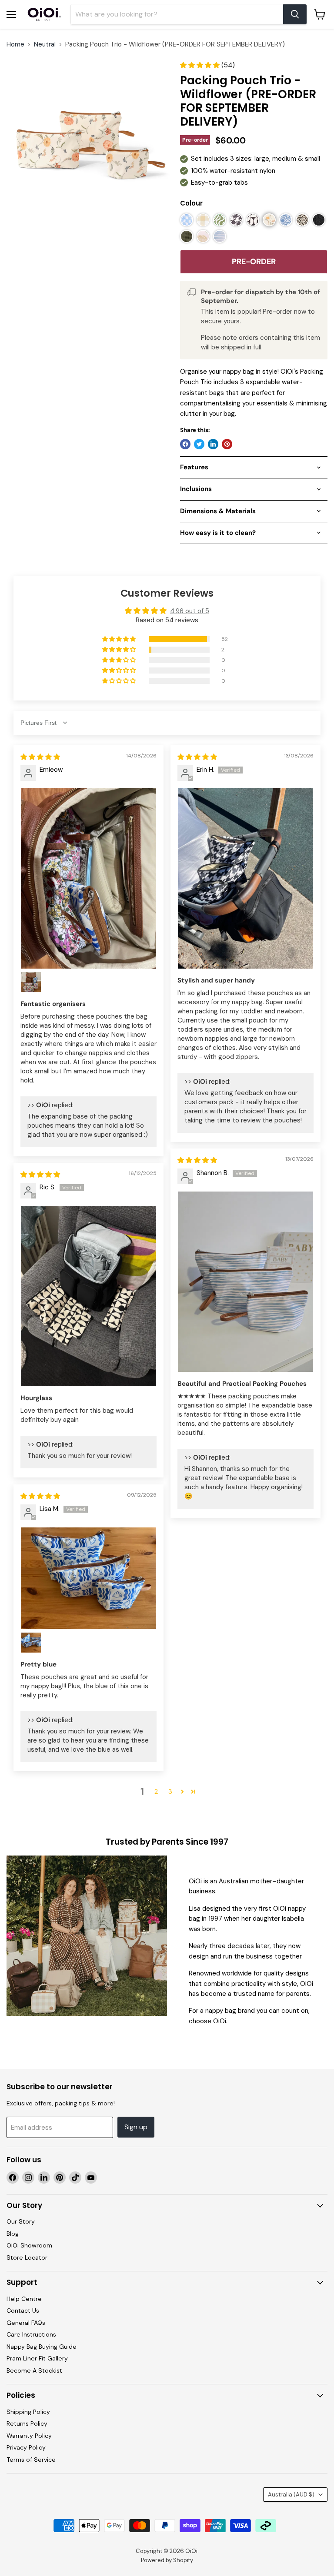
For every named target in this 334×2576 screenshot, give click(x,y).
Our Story (21, 2221)
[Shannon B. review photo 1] (245, 1282)
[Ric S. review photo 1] (89, 1296)
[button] (201, 65)
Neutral (45, 45)
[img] (40, 757)
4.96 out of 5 (190, 611)
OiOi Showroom (29, 2245)
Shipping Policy (28, 2412)
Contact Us (23, 2310)
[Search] (295, 14)
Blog (13, 2234)
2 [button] (156, 1792)
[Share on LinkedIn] (213, 444)
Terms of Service (31, 2460)
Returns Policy (27, 2423)
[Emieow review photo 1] (89, 878)
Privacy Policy (26, 2447)
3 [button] (170, 1792)
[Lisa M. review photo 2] (31, 1643)
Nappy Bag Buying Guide (42, 2347)
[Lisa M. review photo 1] (89, 1578)
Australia (291, 2495)
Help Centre (24, 2299)
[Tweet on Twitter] (199, 444)
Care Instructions (31, 2334)
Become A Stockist (34, 2370)
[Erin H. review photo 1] (245, 878)
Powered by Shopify (167, 2560)
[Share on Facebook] (185, 444)
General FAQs (26, 2323)
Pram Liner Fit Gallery (37, 2358)
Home (15, 45)
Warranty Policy (29, 2436)
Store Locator (27, 2257)
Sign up (136, 2127)
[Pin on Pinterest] (227, 444)
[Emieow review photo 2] (31, 982)
